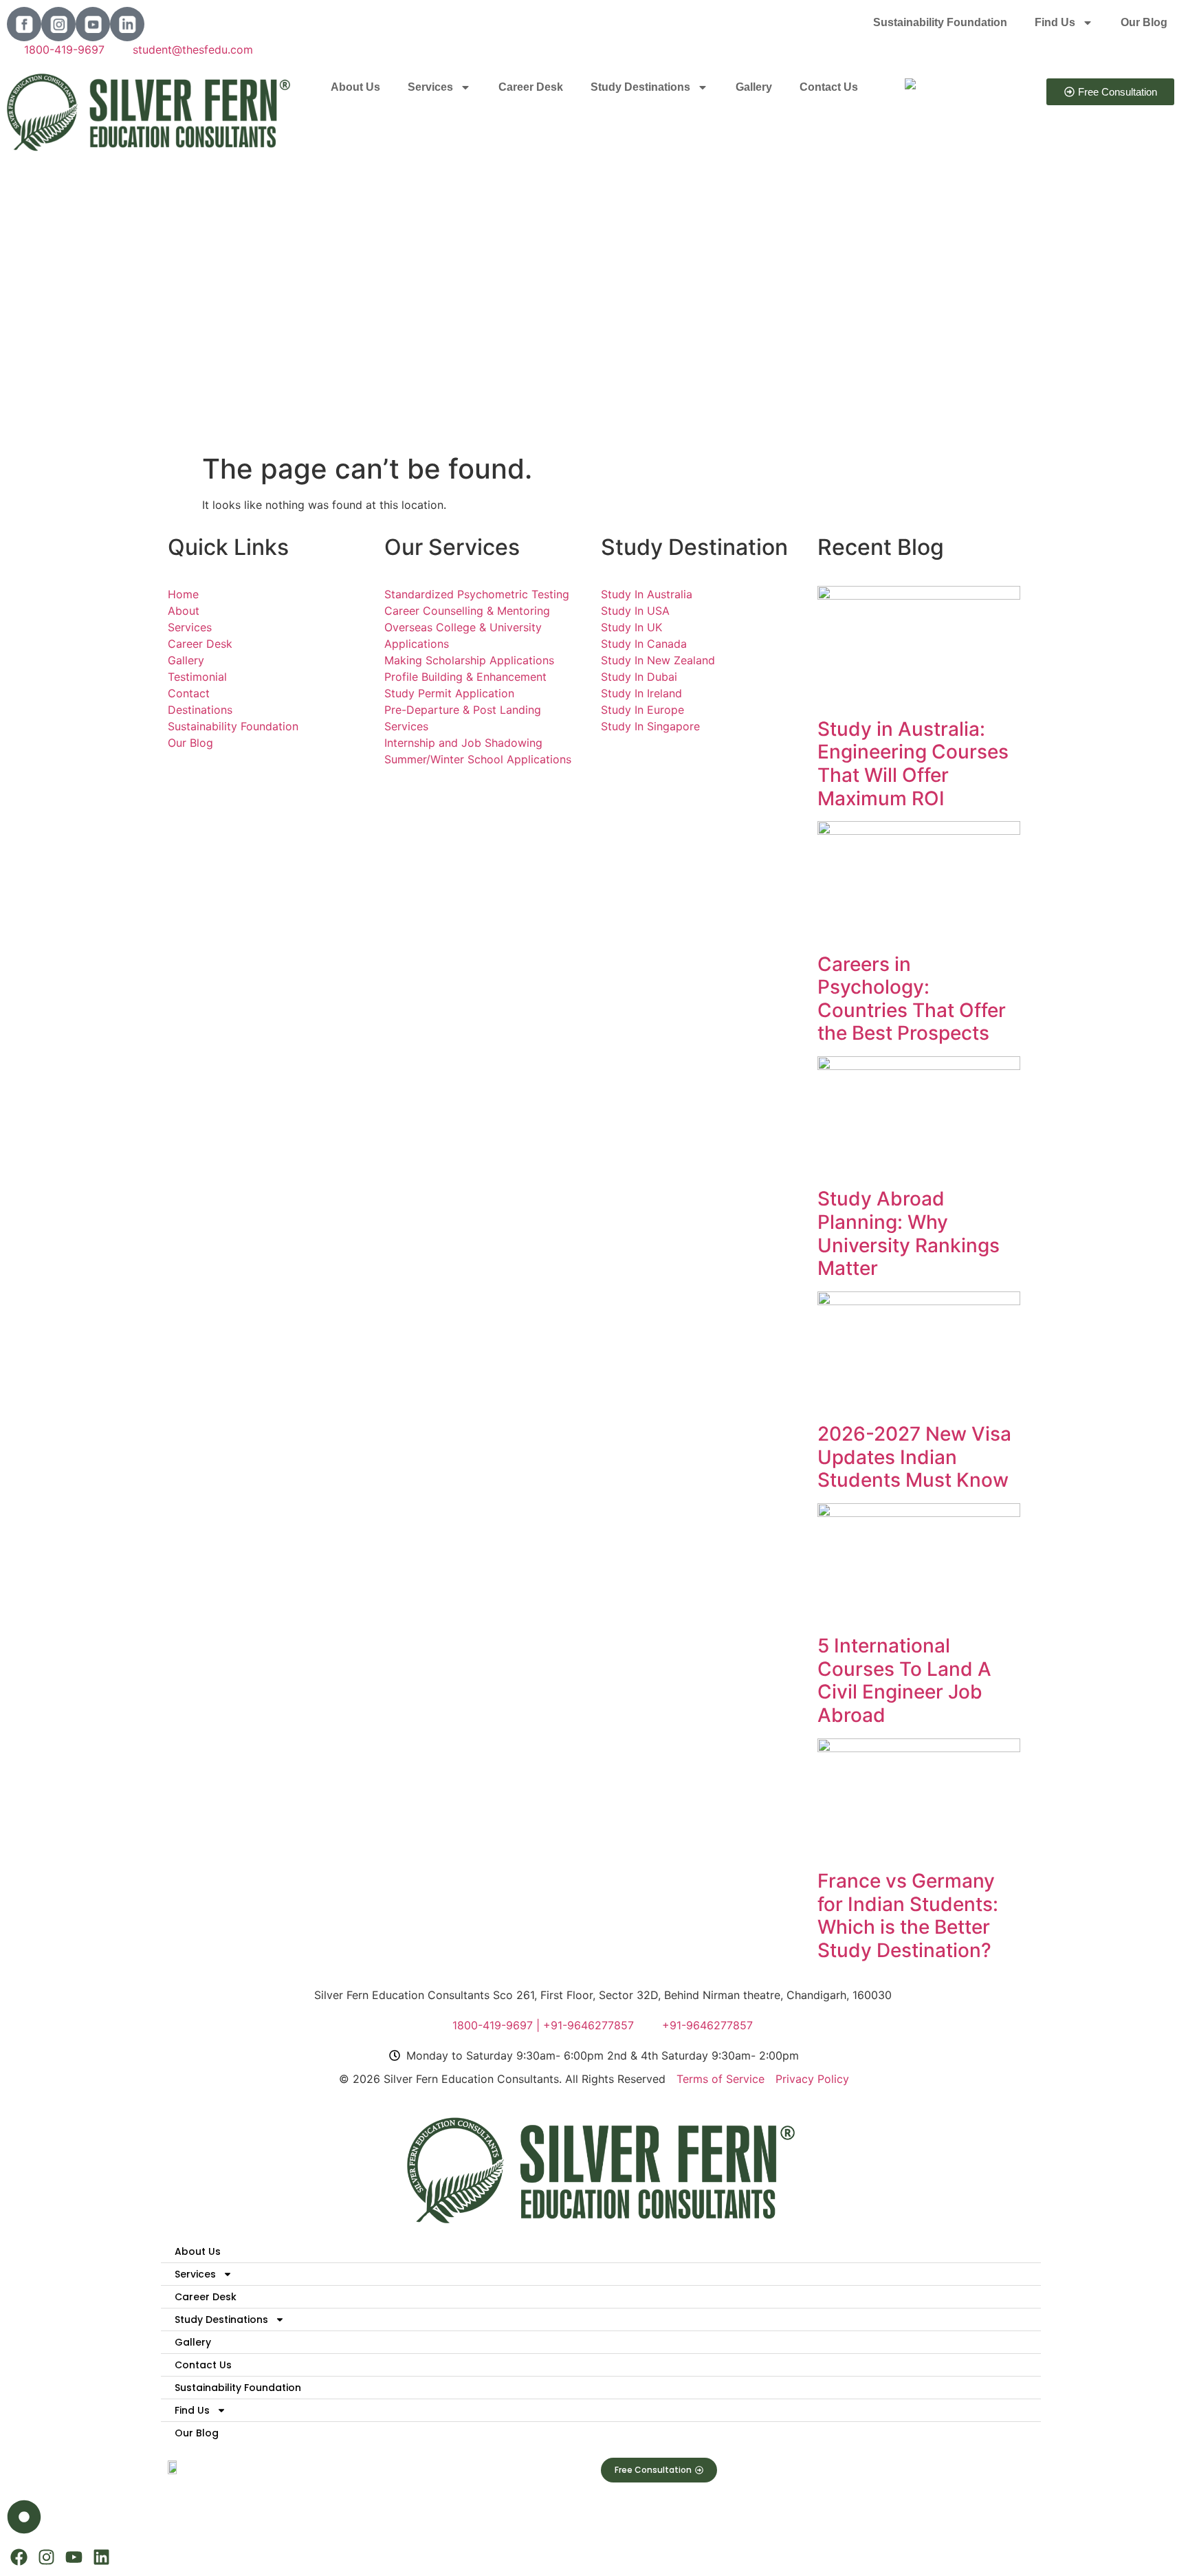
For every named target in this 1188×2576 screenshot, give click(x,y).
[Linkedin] (101, 2557)
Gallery (754, 87)
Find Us (1055, 22)
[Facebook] (19, 2557)
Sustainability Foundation (940, 22)
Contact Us (829, 87)
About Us (355, 87)
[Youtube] (74, 2557)
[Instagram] (46, 2557)
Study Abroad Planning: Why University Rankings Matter (909, 1233)
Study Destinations (640, 87)
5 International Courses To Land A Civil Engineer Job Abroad (904, 1680)
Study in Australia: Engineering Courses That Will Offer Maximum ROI (913, 764)
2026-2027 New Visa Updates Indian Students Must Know (914, 1457)
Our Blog (1144, 22)
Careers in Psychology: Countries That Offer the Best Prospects (912, 999)
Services (430, 87)
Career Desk (531, 87)
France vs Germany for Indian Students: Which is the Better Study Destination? (908, 1915)
